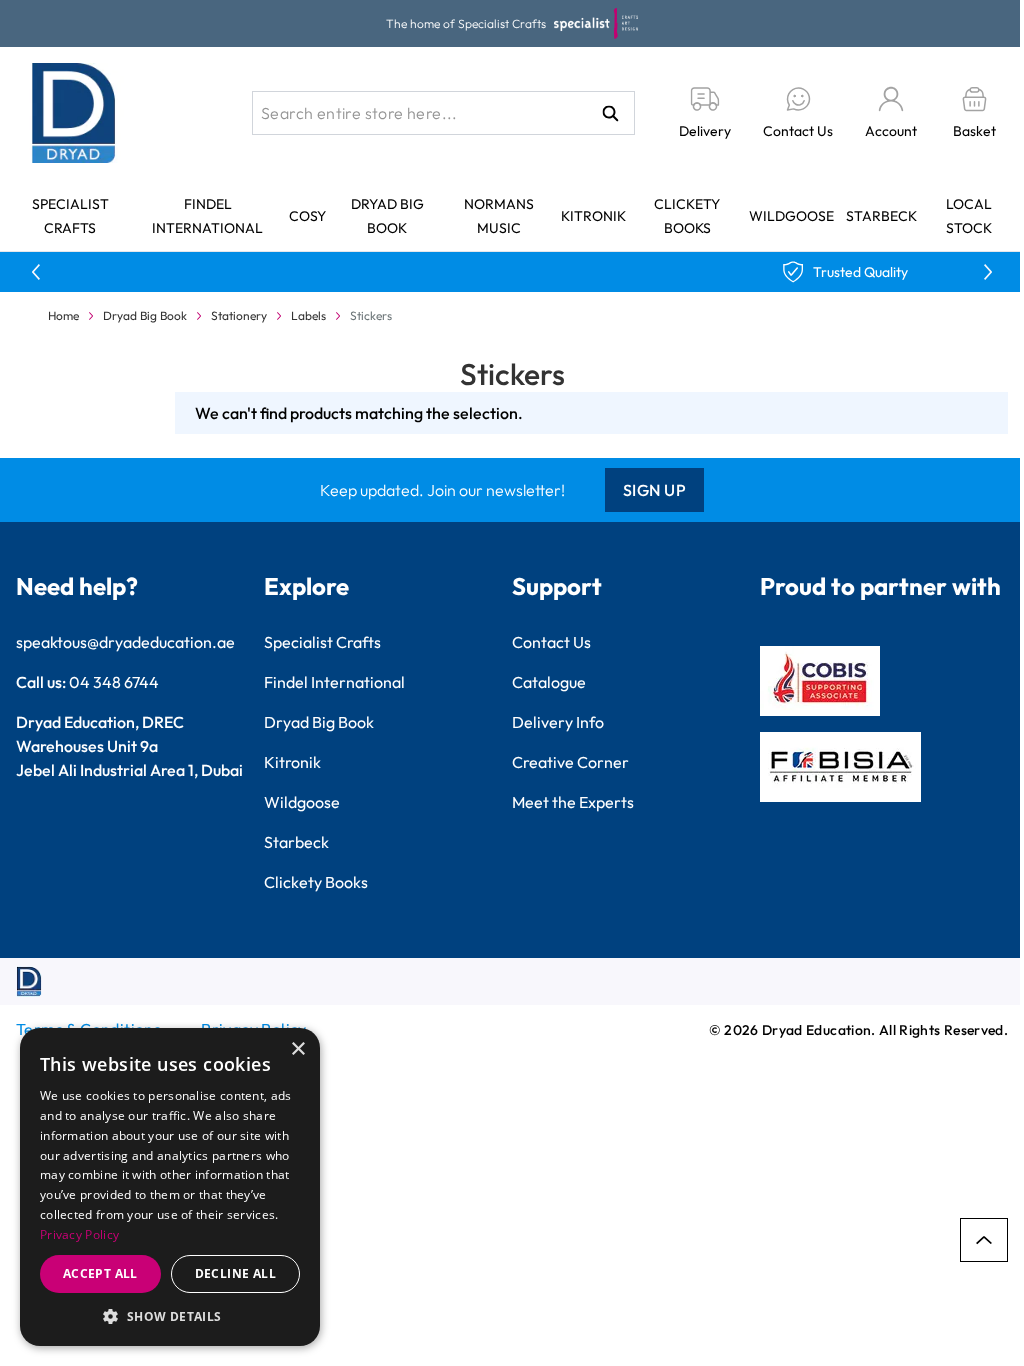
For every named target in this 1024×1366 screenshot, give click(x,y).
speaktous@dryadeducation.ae (125, 642)
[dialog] (170, 1187)
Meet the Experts (573, 802)
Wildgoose (791, 216)
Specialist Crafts (322, 642)
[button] (170, 1316)
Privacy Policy (79, 1234)
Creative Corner (570, 762)
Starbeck (881, 216)
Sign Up (655, 490)
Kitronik (593, 216)
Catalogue (549, 682)
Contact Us (551, 642)
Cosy (307, 216)
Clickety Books (316, 882)
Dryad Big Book (145, 315)
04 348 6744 (114, 682)
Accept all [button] (100, 1273)
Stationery (239, 315)
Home (63, 315)
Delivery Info (558, 722)
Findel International (334, 682)
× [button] (297, 1049)
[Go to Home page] (74, 113)
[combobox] (443, 113)
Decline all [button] (235, 1273)
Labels (308, 315)
